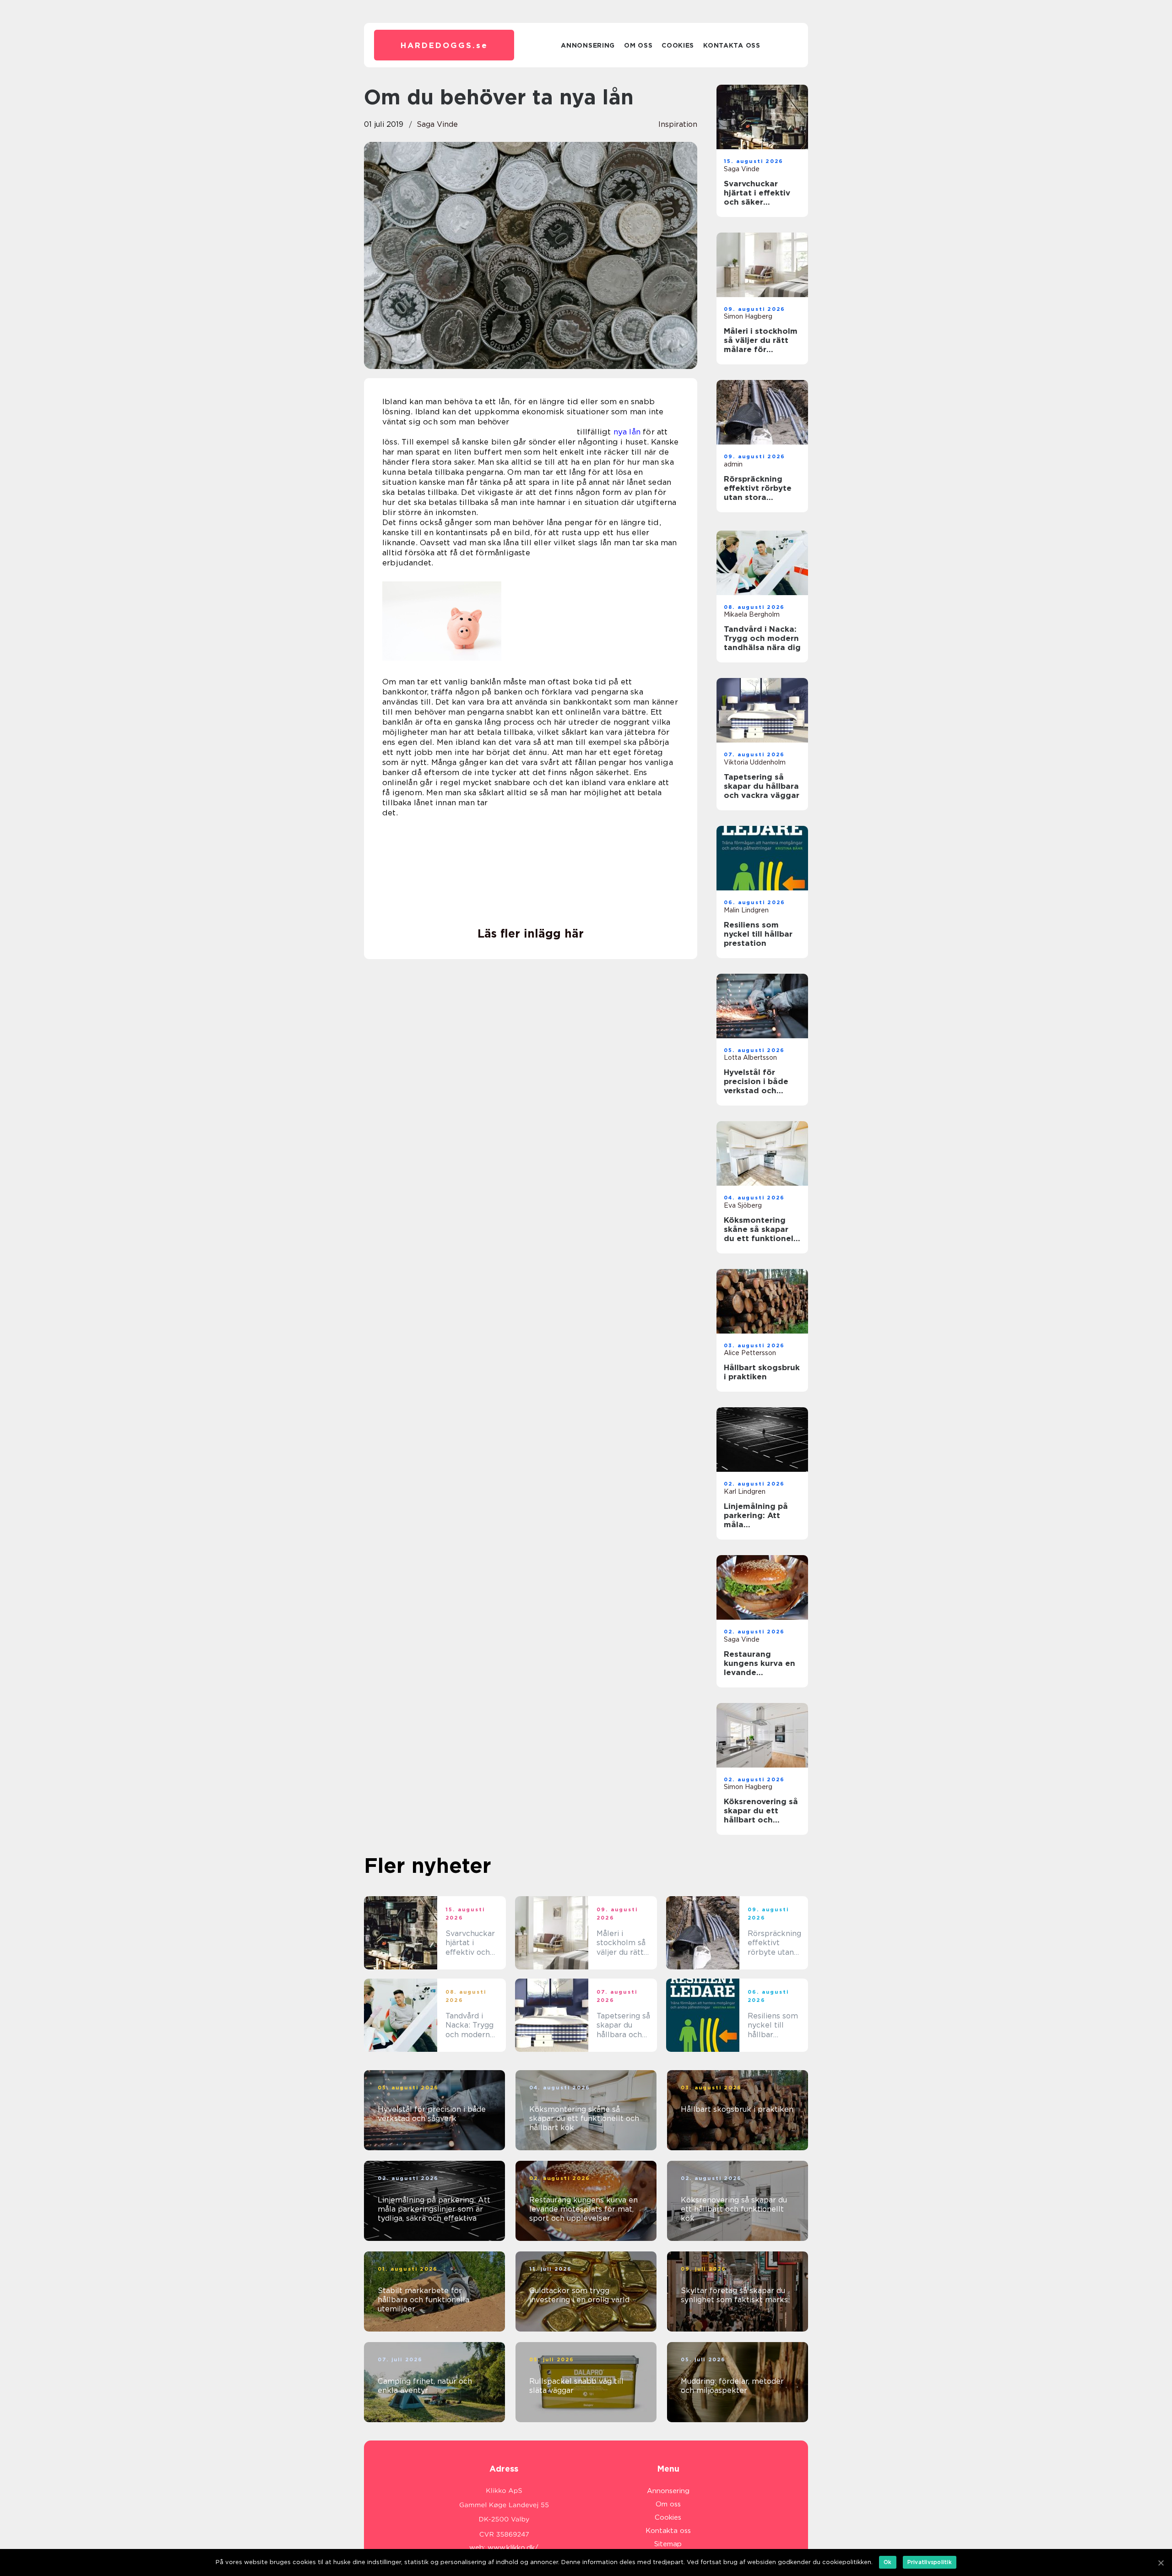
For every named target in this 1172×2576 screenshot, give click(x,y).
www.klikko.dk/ (513, 2548)
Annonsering (588, 45)
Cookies (678, 45)
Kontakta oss (732, 45)
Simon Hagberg (748, 316)
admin (733, 464)
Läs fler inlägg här (531, 933)
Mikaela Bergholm (752, 614)
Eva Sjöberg (743, 1205)
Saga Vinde (437, 124)
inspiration (678, 124)
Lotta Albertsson (750, 1058)
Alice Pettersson (750, 1353)
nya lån (627, 432)
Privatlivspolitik (930, 2562)
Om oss (638, 45)
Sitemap (668, 2544)
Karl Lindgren (745, 1491)
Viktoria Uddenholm (755, 762)
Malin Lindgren (746, 910)
